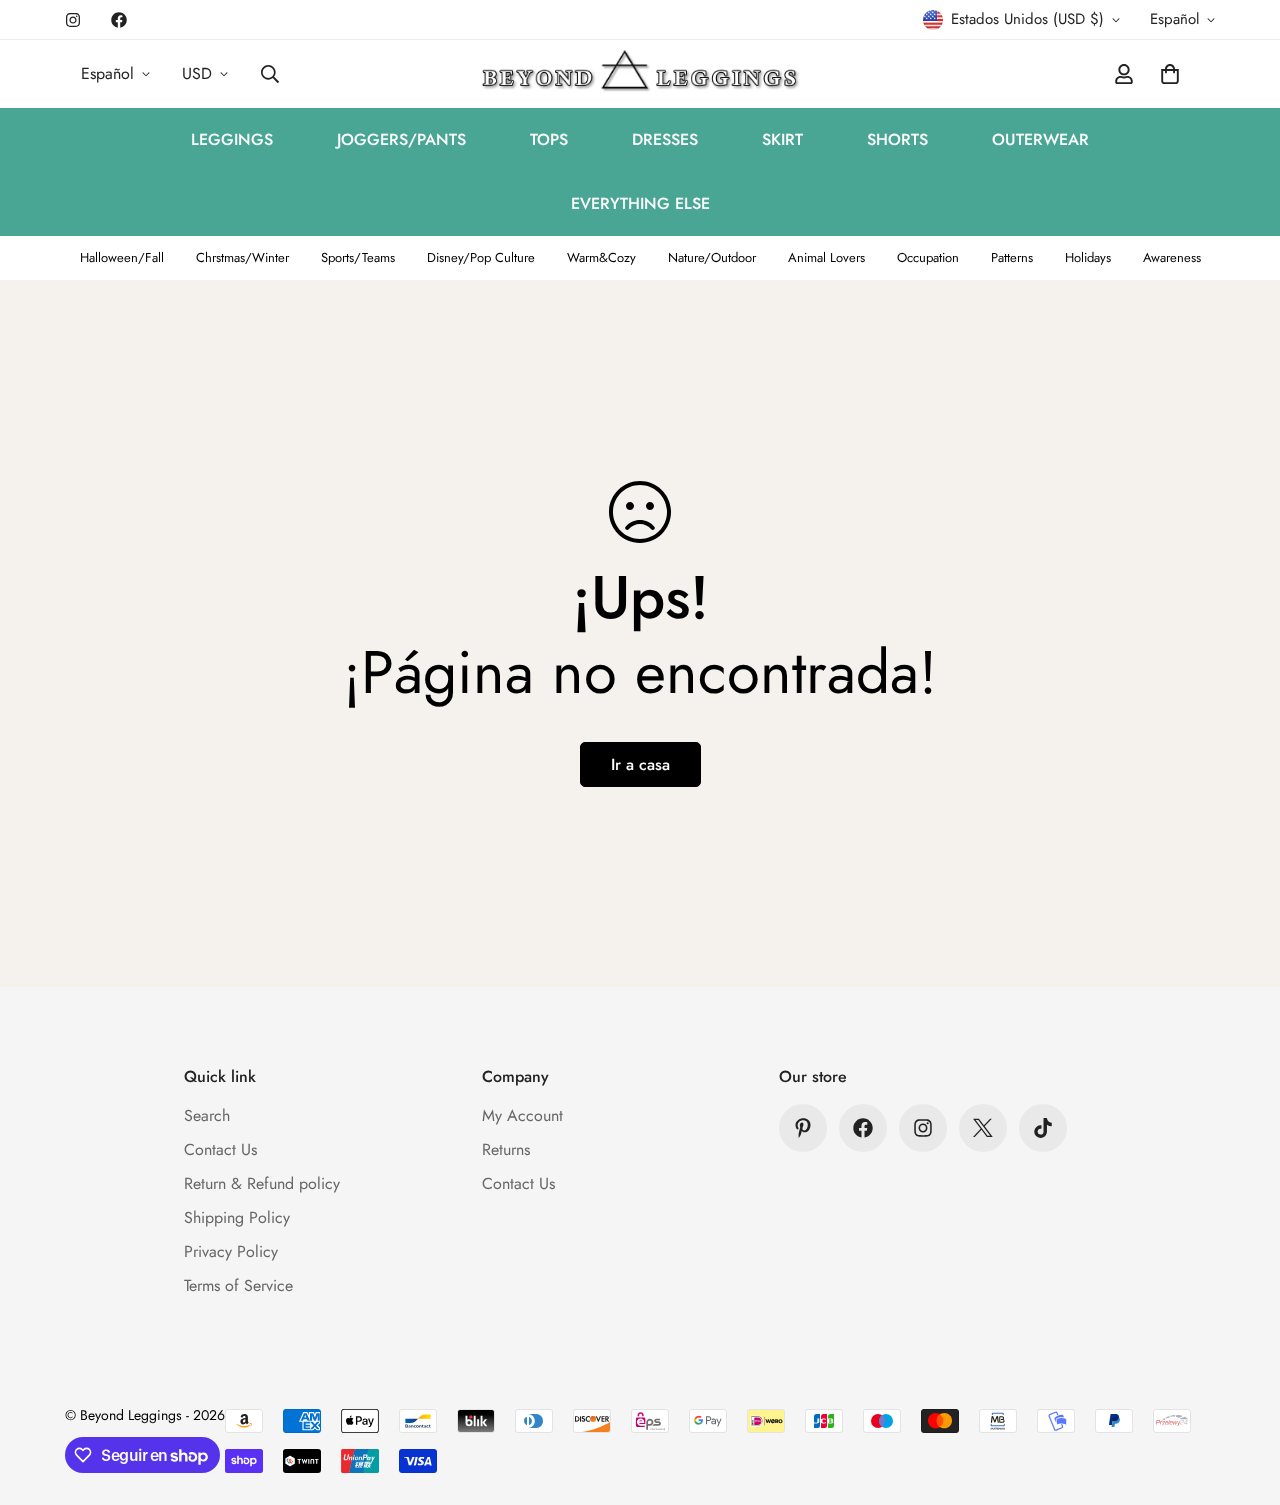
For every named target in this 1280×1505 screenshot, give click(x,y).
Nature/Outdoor (712, 257)
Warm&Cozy (601, 257)
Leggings (232, 139)
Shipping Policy (237, 1217)
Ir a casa (640, 764)
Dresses (665, 139)
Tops (549, 139)
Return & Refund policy (262, 1183)
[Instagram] (73, 20)
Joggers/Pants (401, 139)
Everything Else (640, 203)
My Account (522, 1115)
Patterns (1012, 257)
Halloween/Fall (122, 257)
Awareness (1172, 257)
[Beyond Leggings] (640, 74)
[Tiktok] (1043, 1128)
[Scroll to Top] (1241, 1396)
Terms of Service (238, 1285)
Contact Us (220, 1149)
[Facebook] (119, 20)
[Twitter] (983, 1128)
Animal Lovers (826, 257)
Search (207, 1115)
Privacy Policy (231, 1251)
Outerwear (1040, 139)
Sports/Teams (358, 257)
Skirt (782, 139)
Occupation (928, 257)
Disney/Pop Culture (481, 257)
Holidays (1088, 257)
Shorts (897, 139)
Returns (506, 1149)
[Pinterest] (803, 1128)
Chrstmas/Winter (242, 257)
